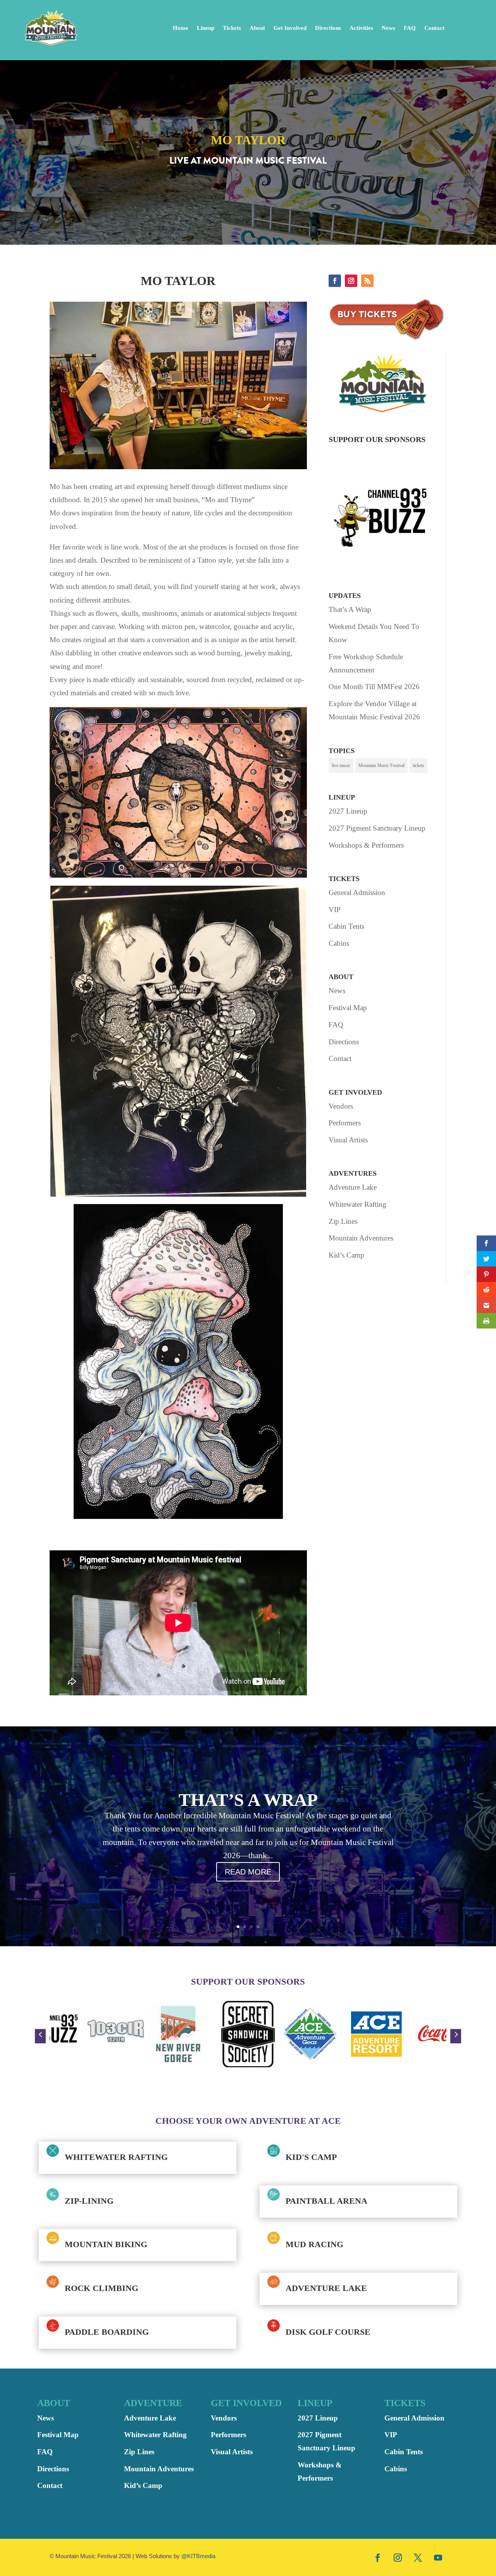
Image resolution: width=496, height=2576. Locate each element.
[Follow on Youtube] (438, 2557)
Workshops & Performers (366, 845)
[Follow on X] (418, 2557)
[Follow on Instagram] (351, 281)
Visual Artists (348, 1140)
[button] (40, 2036)
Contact (434, 28)
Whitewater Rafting (357, 1204)
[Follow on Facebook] (335, 281)
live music (341, 765)
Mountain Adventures (361, 1238)
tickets (418, 765)
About (257, 28)
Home (181, 28)
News (388, 28)
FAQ (410, 28)
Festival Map (348, 1008)
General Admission (357, 892)
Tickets (232, 28)
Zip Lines (343, 1221)
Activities (361, 28)
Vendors (341, 1106)
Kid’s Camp (346, 1255)
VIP (335, 910)
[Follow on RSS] (367, 281)
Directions (328, 28)
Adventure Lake (353, 1187)
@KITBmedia (198, 2556)
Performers (345, 1123)
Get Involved (290, 28)
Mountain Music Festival (381, 765)
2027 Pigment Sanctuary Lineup (377, 828)
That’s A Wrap (350, 609)
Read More (248, 1872)
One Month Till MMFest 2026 (374, 687)
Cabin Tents (346, 926)
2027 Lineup (348, 811)
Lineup (206, 28)
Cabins (339, 943)
